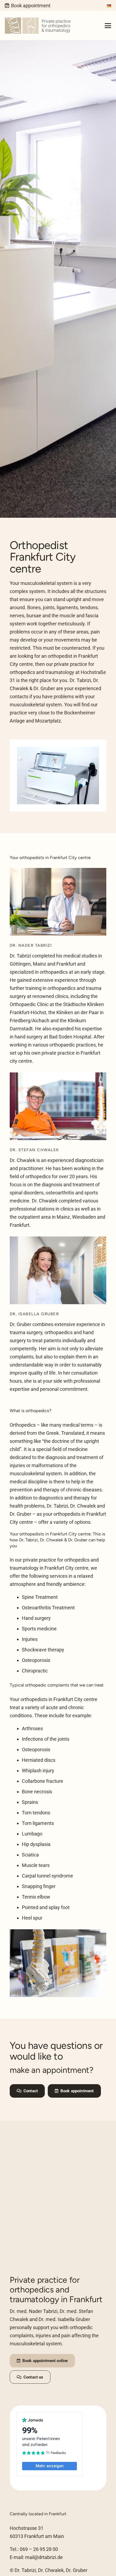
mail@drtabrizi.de (44, 2557)
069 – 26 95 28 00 (39, 2549)
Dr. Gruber (21, 1324)
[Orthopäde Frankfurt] (38, 26)
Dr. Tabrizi (20, 956)
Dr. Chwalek (23, 1160)
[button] (108, 26)
